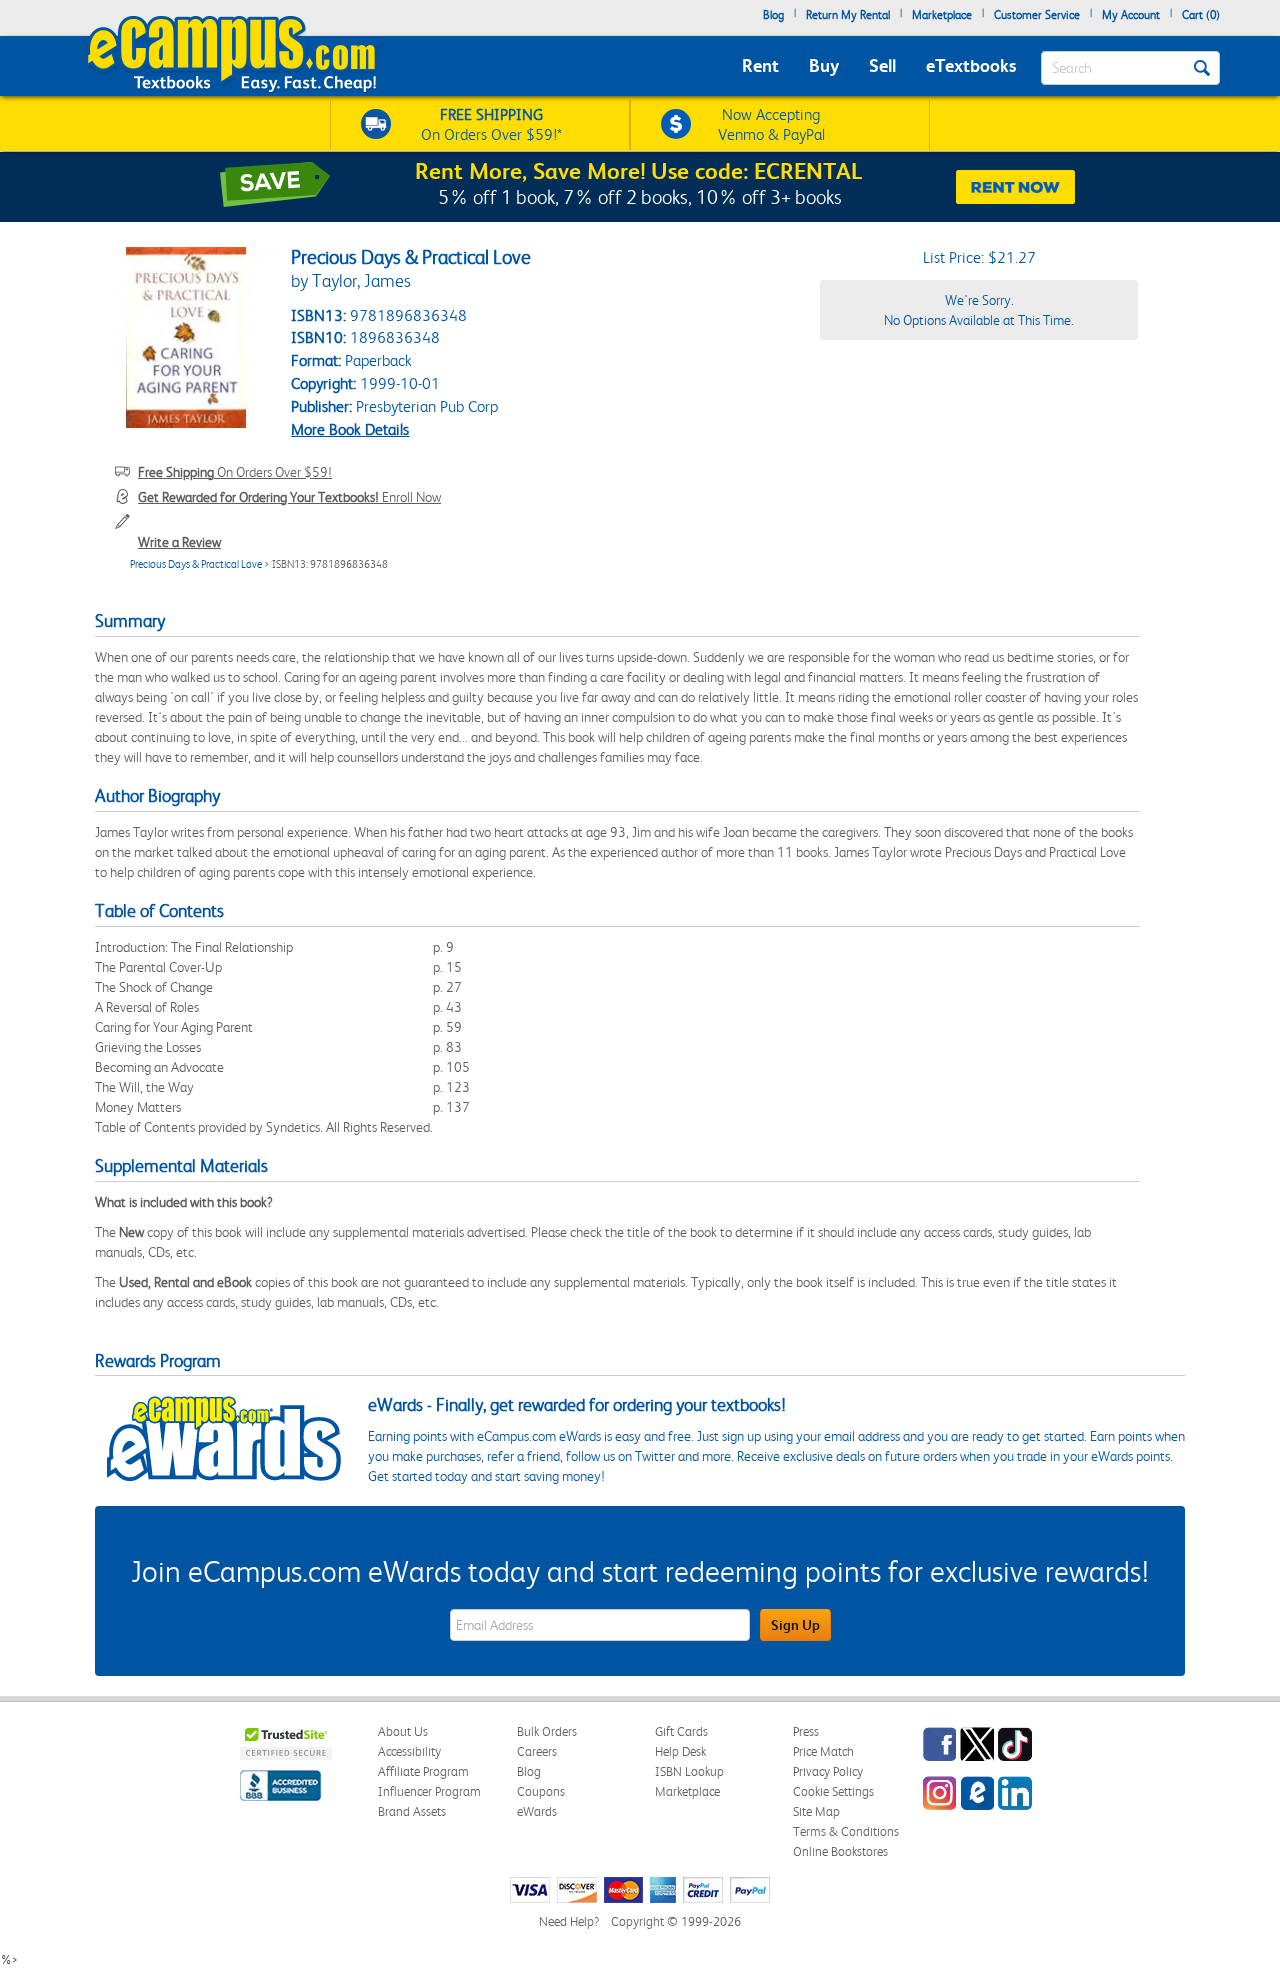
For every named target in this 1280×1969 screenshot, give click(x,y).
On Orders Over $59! (235, 472)
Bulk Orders (547, 1731)
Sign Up (795, 1625)
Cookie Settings (833, 1791)
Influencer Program (429, 1791)
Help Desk (680, 1751)
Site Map (816, 1811)
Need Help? (569, 1921)
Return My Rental (848, 15)
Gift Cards (681, 1731)
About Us (403, 1731)
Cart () (1201, 15)
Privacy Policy (828, 1771)
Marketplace (942, 15)
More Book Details (350, 429)
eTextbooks (971, 65)
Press (806, 1731)
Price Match (823, 1751)
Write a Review (179, 542)
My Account (1131, 15)
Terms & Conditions (846, 1831)
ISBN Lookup (689, 1771)
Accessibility (409, 1751)
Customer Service (1037, 15)
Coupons (541, 1791)
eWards (537, 1811)
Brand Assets (412, 1811)
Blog (773, 15)
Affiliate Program (423, 1771)
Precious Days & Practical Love (196, 564)
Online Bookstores (840, 1851)
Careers (537, 1751)
